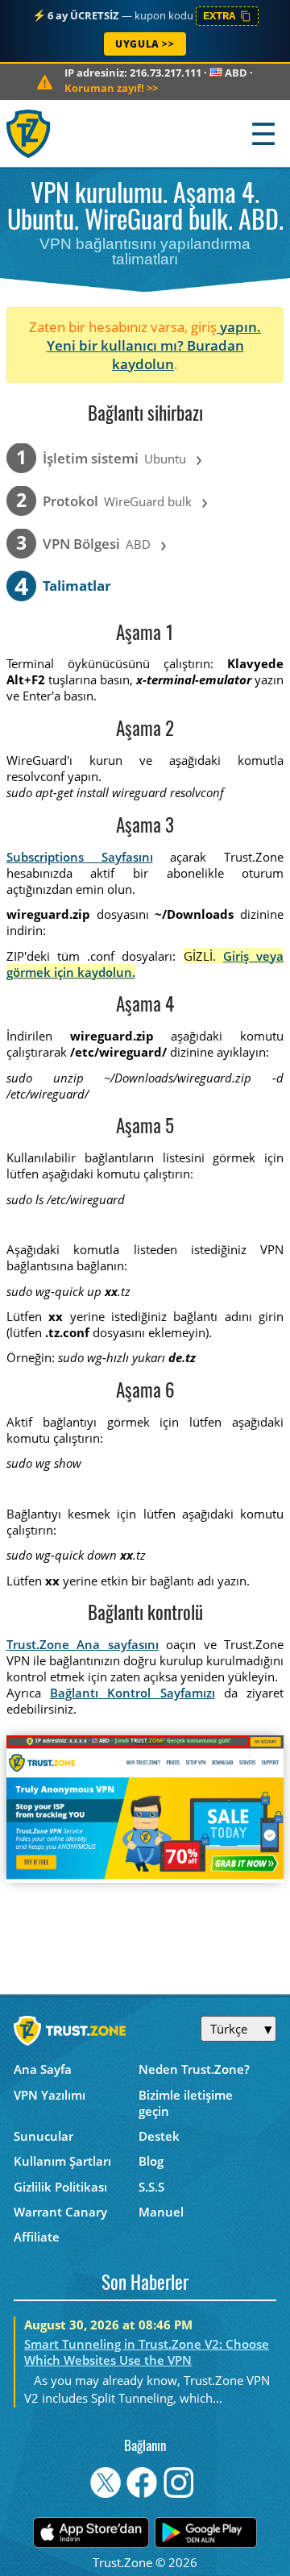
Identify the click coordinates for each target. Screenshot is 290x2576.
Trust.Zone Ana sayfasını (83, 1644)
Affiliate (37, 2237)
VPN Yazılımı (50, 2095)
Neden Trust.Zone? (194, 2069)
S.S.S (151, 2187)
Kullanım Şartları (62, 2161)
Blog (151, 2161)
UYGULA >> (145, 44)
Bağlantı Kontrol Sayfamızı (133, 1693)
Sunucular (43, 2136)
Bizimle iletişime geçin (186, 2103)
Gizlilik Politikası (60, 2187)
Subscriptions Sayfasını (80, 857)
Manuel (161, 2212)
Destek (159, 2136)
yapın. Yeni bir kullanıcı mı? (154, 336)
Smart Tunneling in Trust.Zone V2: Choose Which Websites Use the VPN (147, 2352)
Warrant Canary (60, 2212)
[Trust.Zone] (29, 133)
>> (111, 88)
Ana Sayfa (43, 2069)
